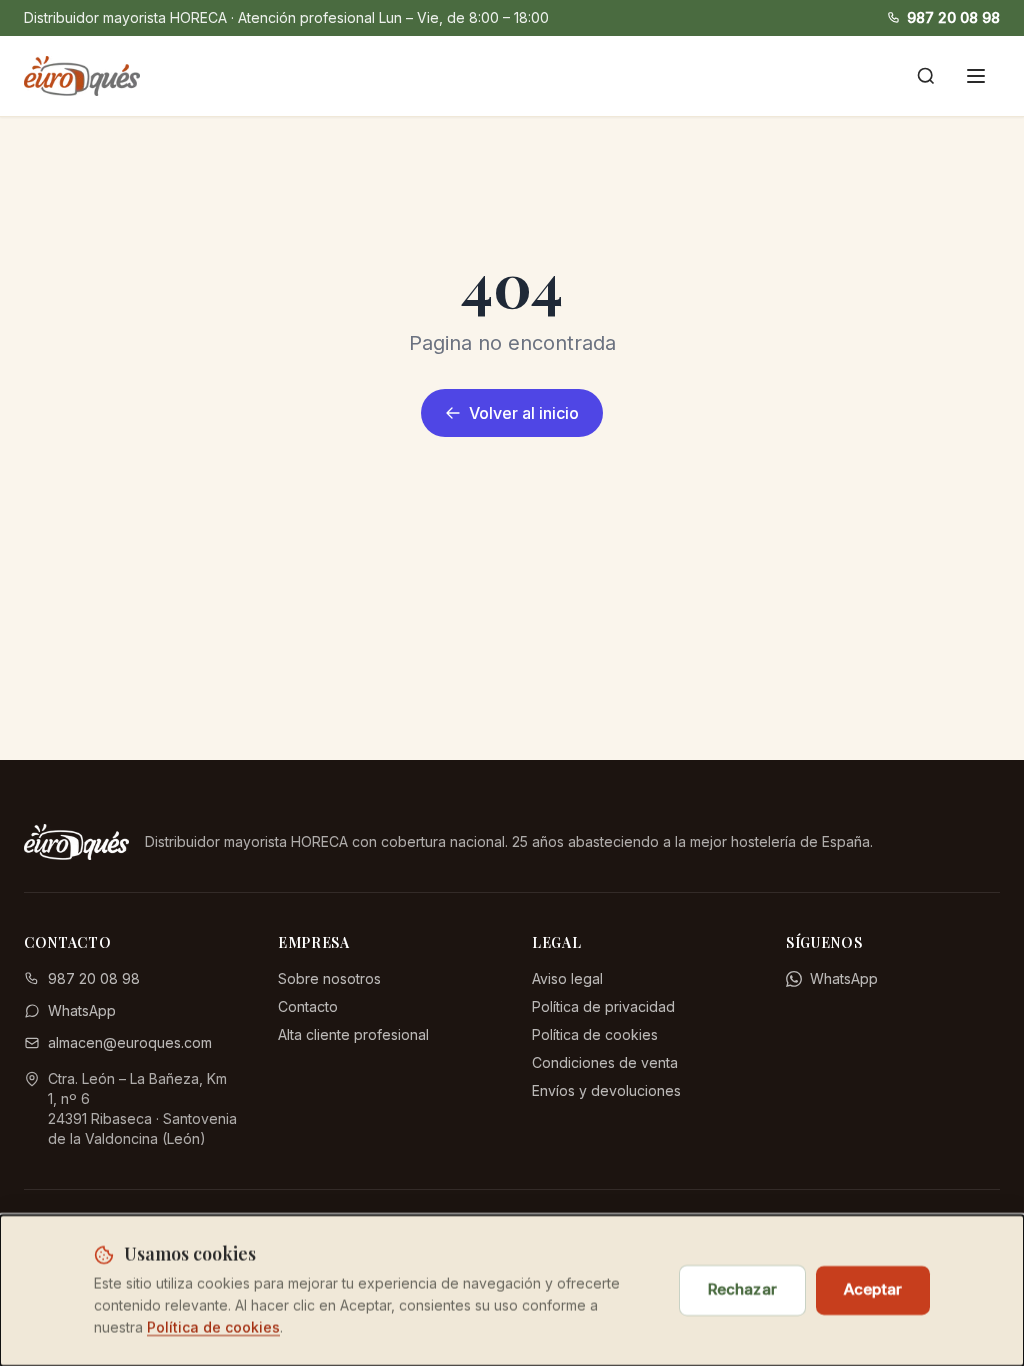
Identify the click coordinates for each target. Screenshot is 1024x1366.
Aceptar (873, 1289)
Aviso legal (567, 978)
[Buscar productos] (926, 76)
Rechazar (742, 1289)
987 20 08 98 (953, 17)
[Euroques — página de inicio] (82, 76)
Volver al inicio (524, 413)
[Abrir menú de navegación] (976, 76)
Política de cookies (595, 1034)
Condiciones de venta (605, 1062)
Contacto (308, 1006)
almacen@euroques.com (130, 1042)
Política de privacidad (603, 1006)
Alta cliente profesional (353, 1034)
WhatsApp (82, 1010)
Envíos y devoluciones (606, 1090)
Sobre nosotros (329, 978)
